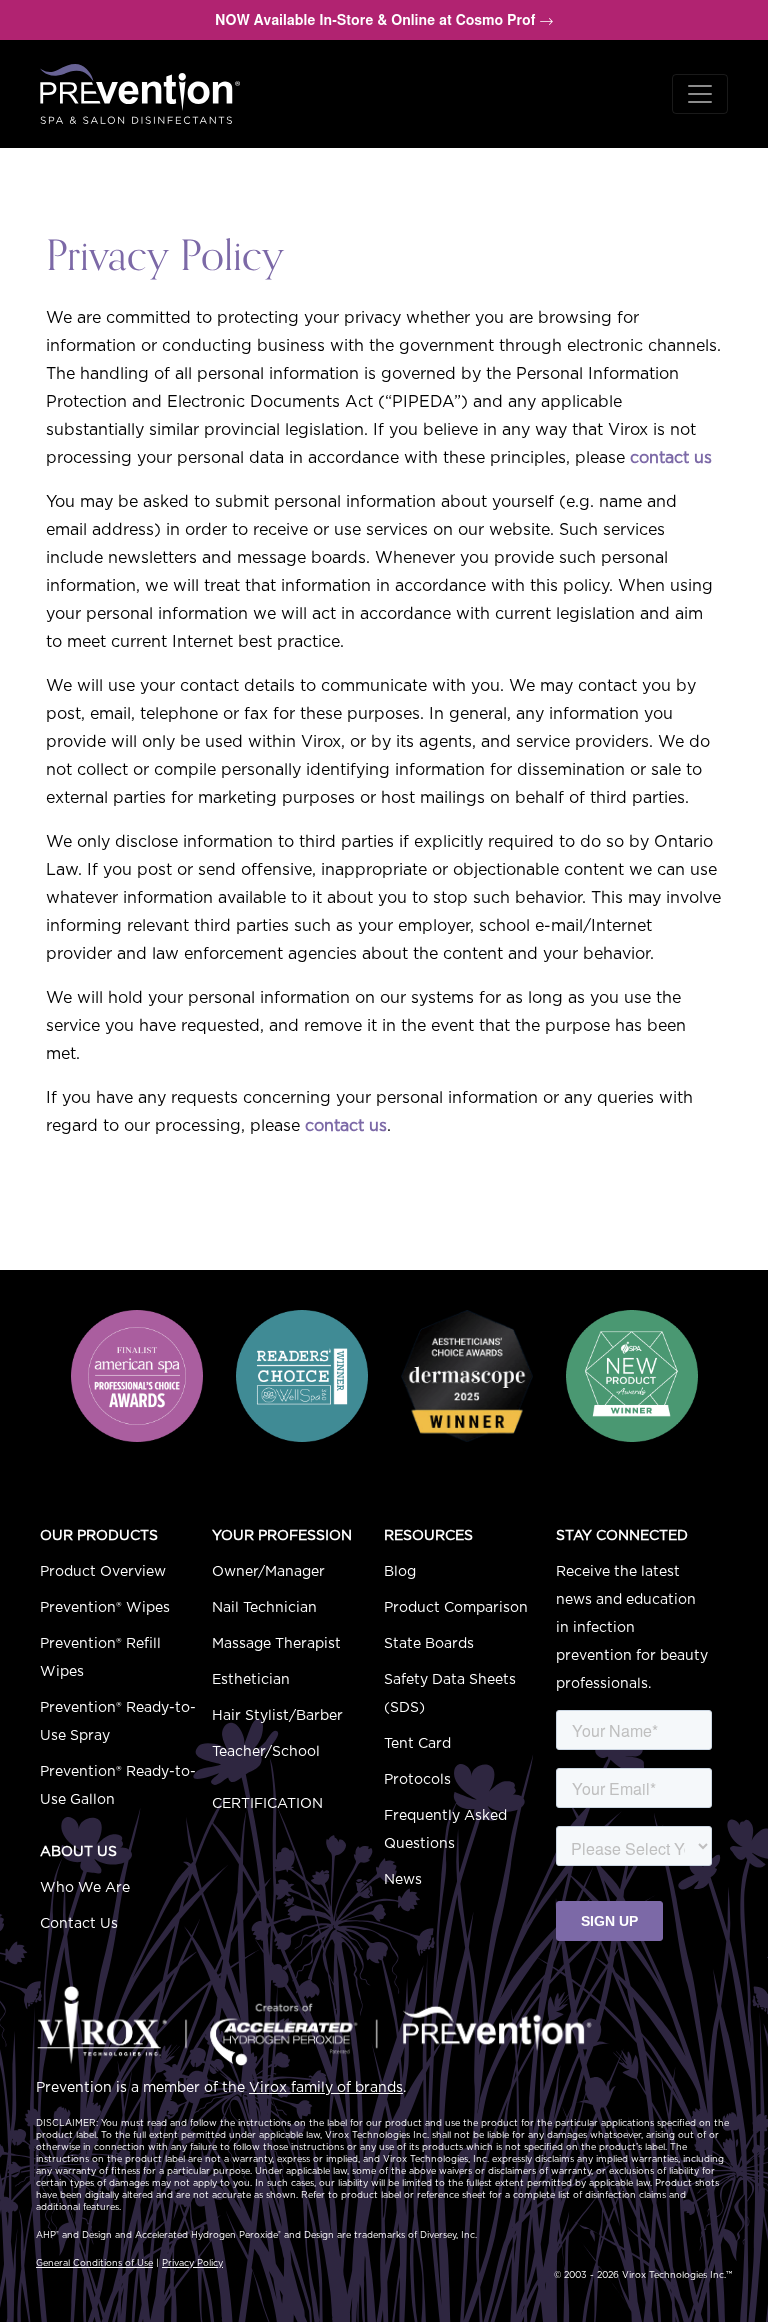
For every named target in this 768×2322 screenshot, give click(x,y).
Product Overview (103, 1572)
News (403, 1880)
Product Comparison (456, 1608)
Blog (400, 1572)
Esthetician (251, 1680)
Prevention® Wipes (105, 1608)
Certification (267, 1804)
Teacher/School (266, 1752)
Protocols (417, 1780)
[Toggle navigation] (700, 94)
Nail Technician (264, 1608)
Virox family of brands (326, 2088)
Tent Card (417, 1744)
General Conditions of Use (94, 2263)
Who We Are (85, 1888)
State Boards (429, 1644)
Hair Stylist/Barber (277, 1716)
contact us (671, 458)
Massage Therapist (276, 1644)
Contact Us (79, 1924)
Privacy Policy (192, 2263)
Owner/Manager (268, 1572)
